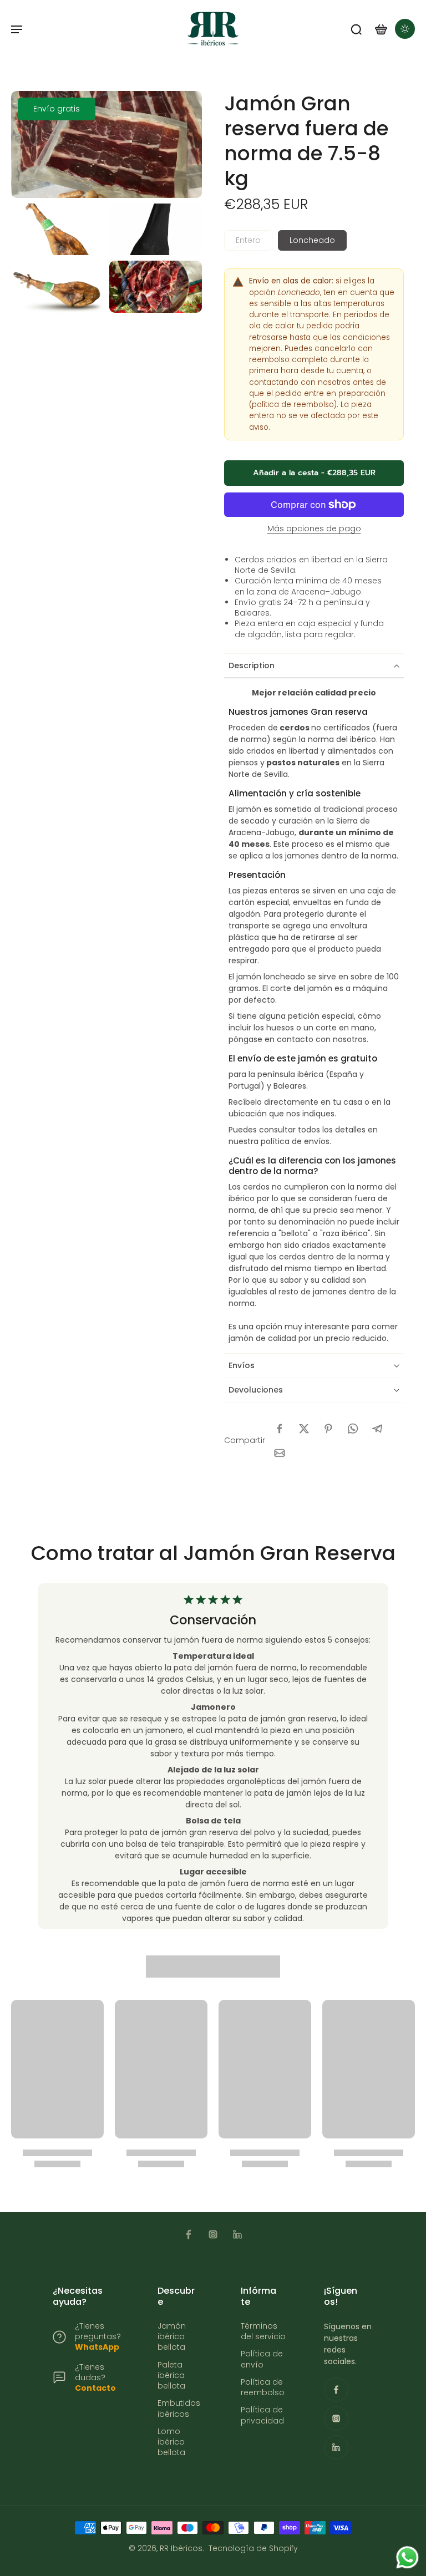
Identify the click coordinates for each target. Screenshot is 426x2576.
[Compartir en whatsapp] (353, 1429)
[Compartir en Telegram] (377, 1429)
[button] (314, 473)
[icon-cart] (381, 29)
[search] (356, 29)
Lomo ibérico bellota (171, 2442)
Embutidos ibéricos (179, 2409)
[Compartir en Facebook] (280, 1429)
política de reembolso (293, 405)
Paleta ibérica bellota (171, 2376)
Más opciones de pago (314, 529)
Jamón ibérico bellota (172, 2337)
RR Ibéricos (181, 2548)
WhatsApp (97, 2347)
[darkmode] (405, 29)
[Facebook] (189, 2234)
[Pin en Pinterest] (328, 1429)
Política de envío (262, 2359)
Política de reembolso (263, 2387)
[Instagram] (213, 2234)
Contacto (95, 2388)
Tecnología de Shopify (253, 2548)
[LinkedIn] (237, 2234)
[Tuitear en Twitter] (304, 1429)
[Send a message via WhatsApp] (407, 2557)
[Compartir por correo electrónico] (280, 1453)
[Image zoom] (106, 144)
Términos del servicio (263, 2331)
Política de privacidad (262, 2415)
